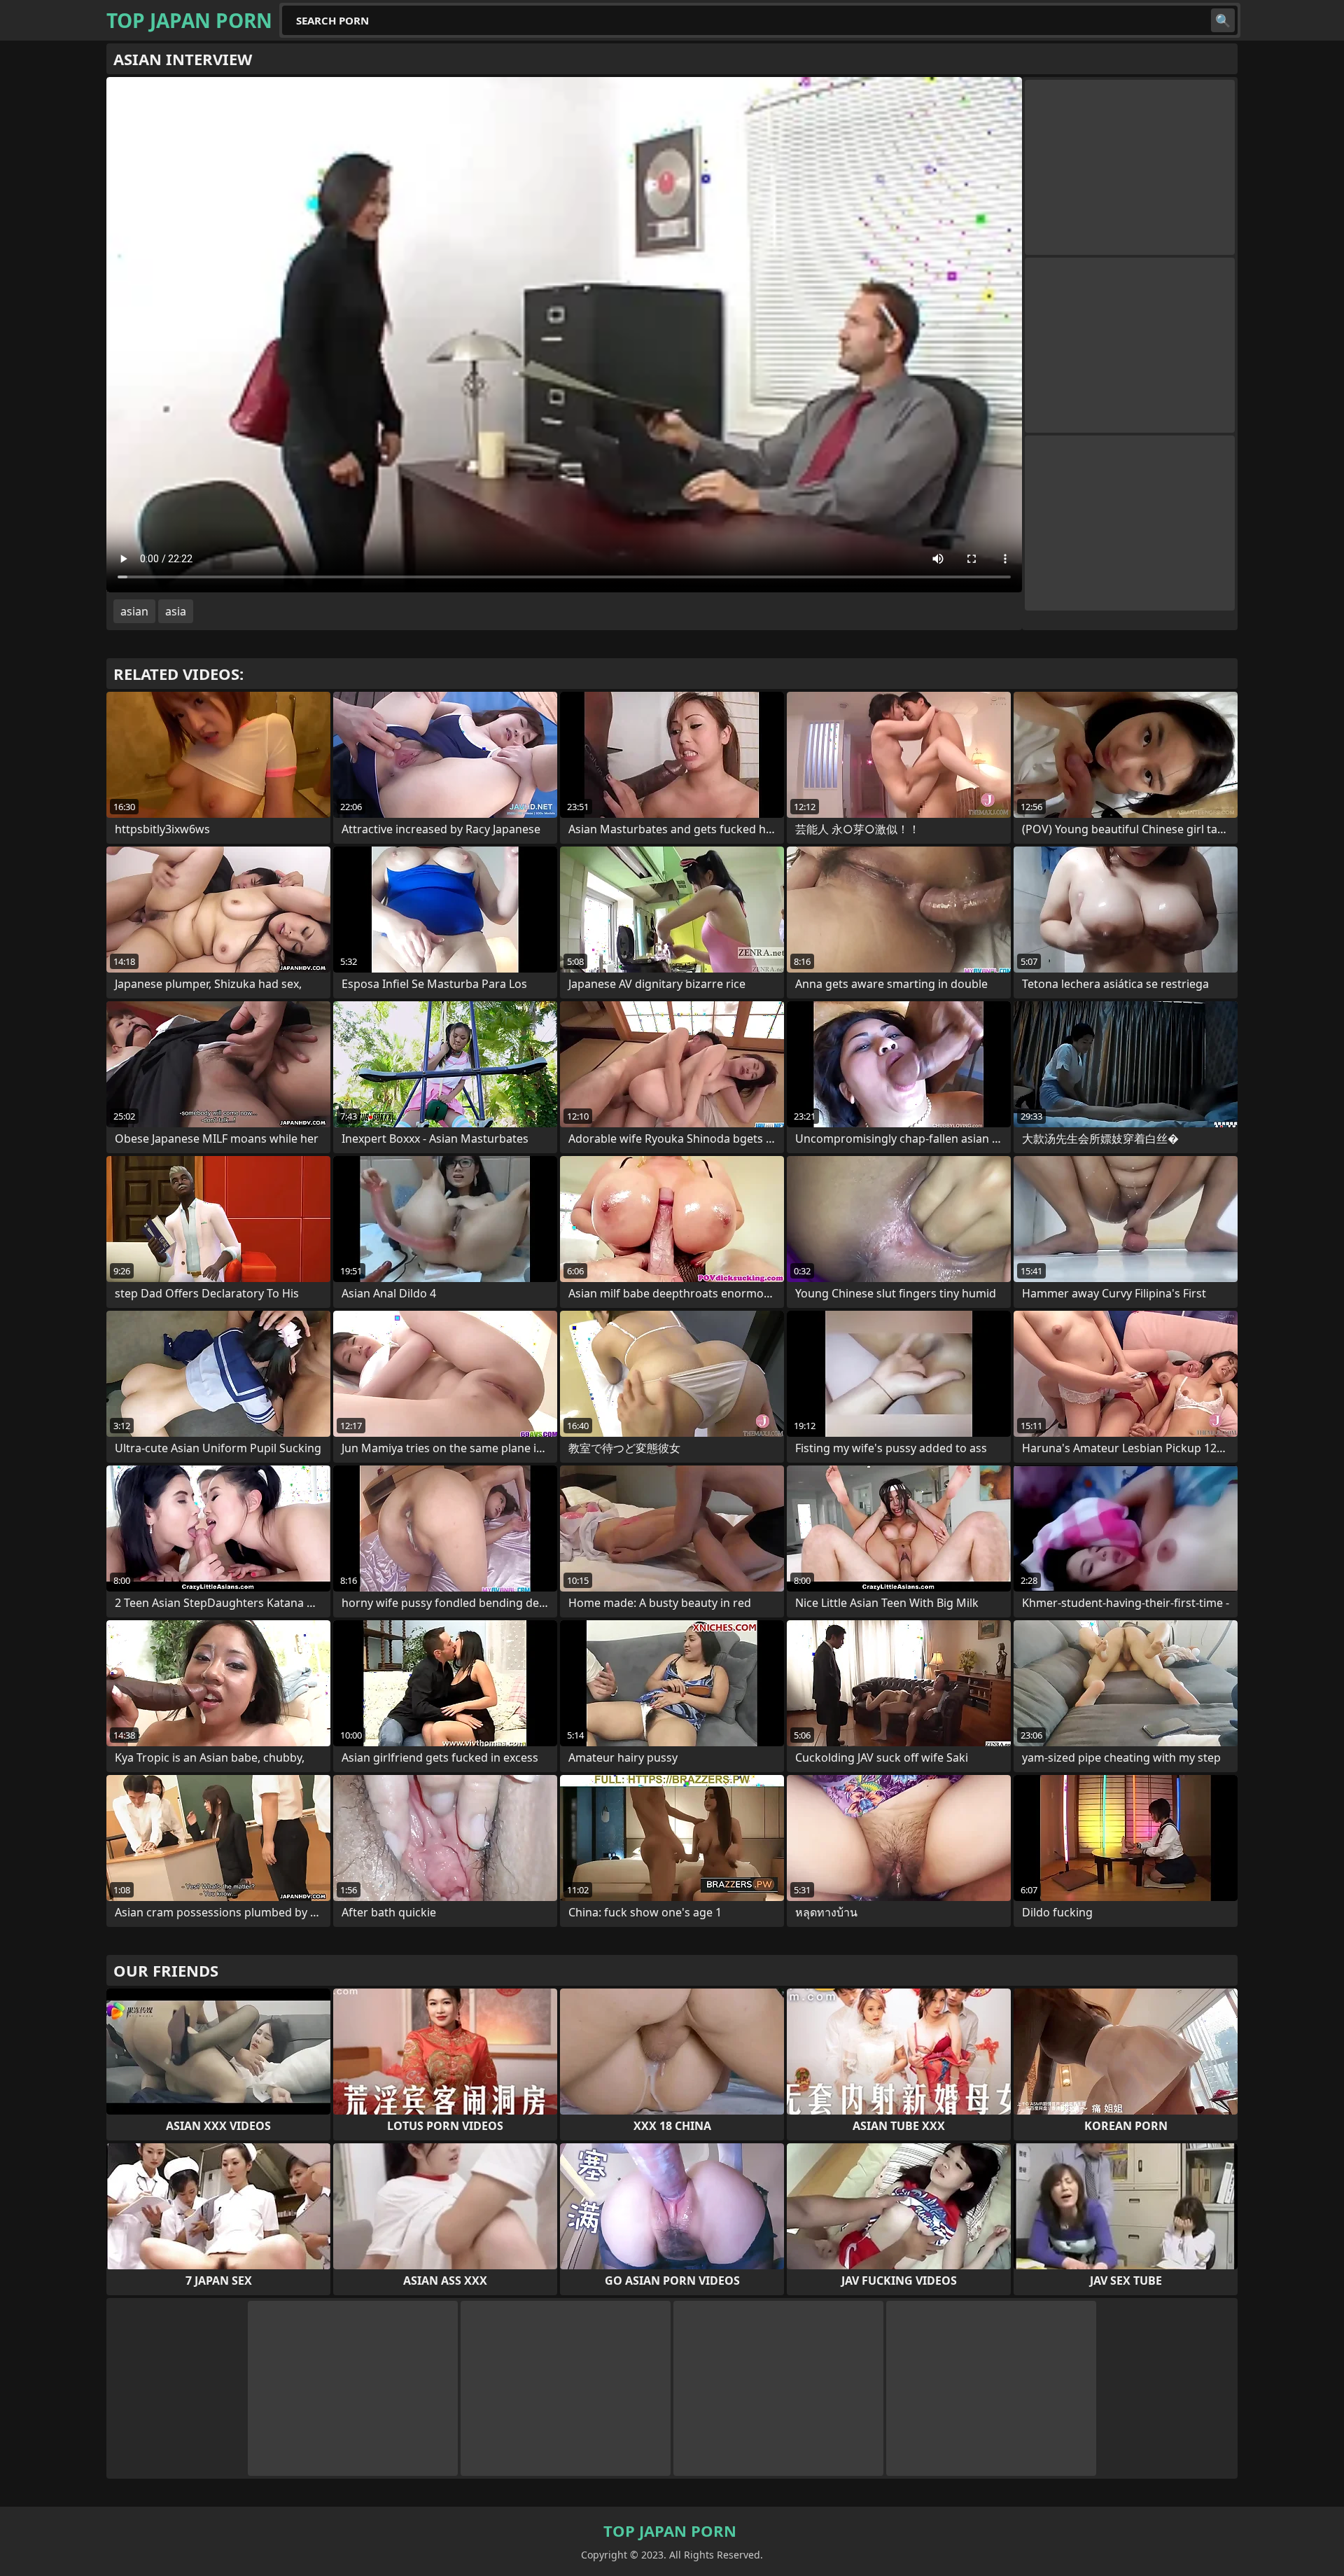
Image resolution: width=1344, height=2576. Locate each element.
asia (176, 611)
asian (134, 611)
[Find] (1223, 20)
